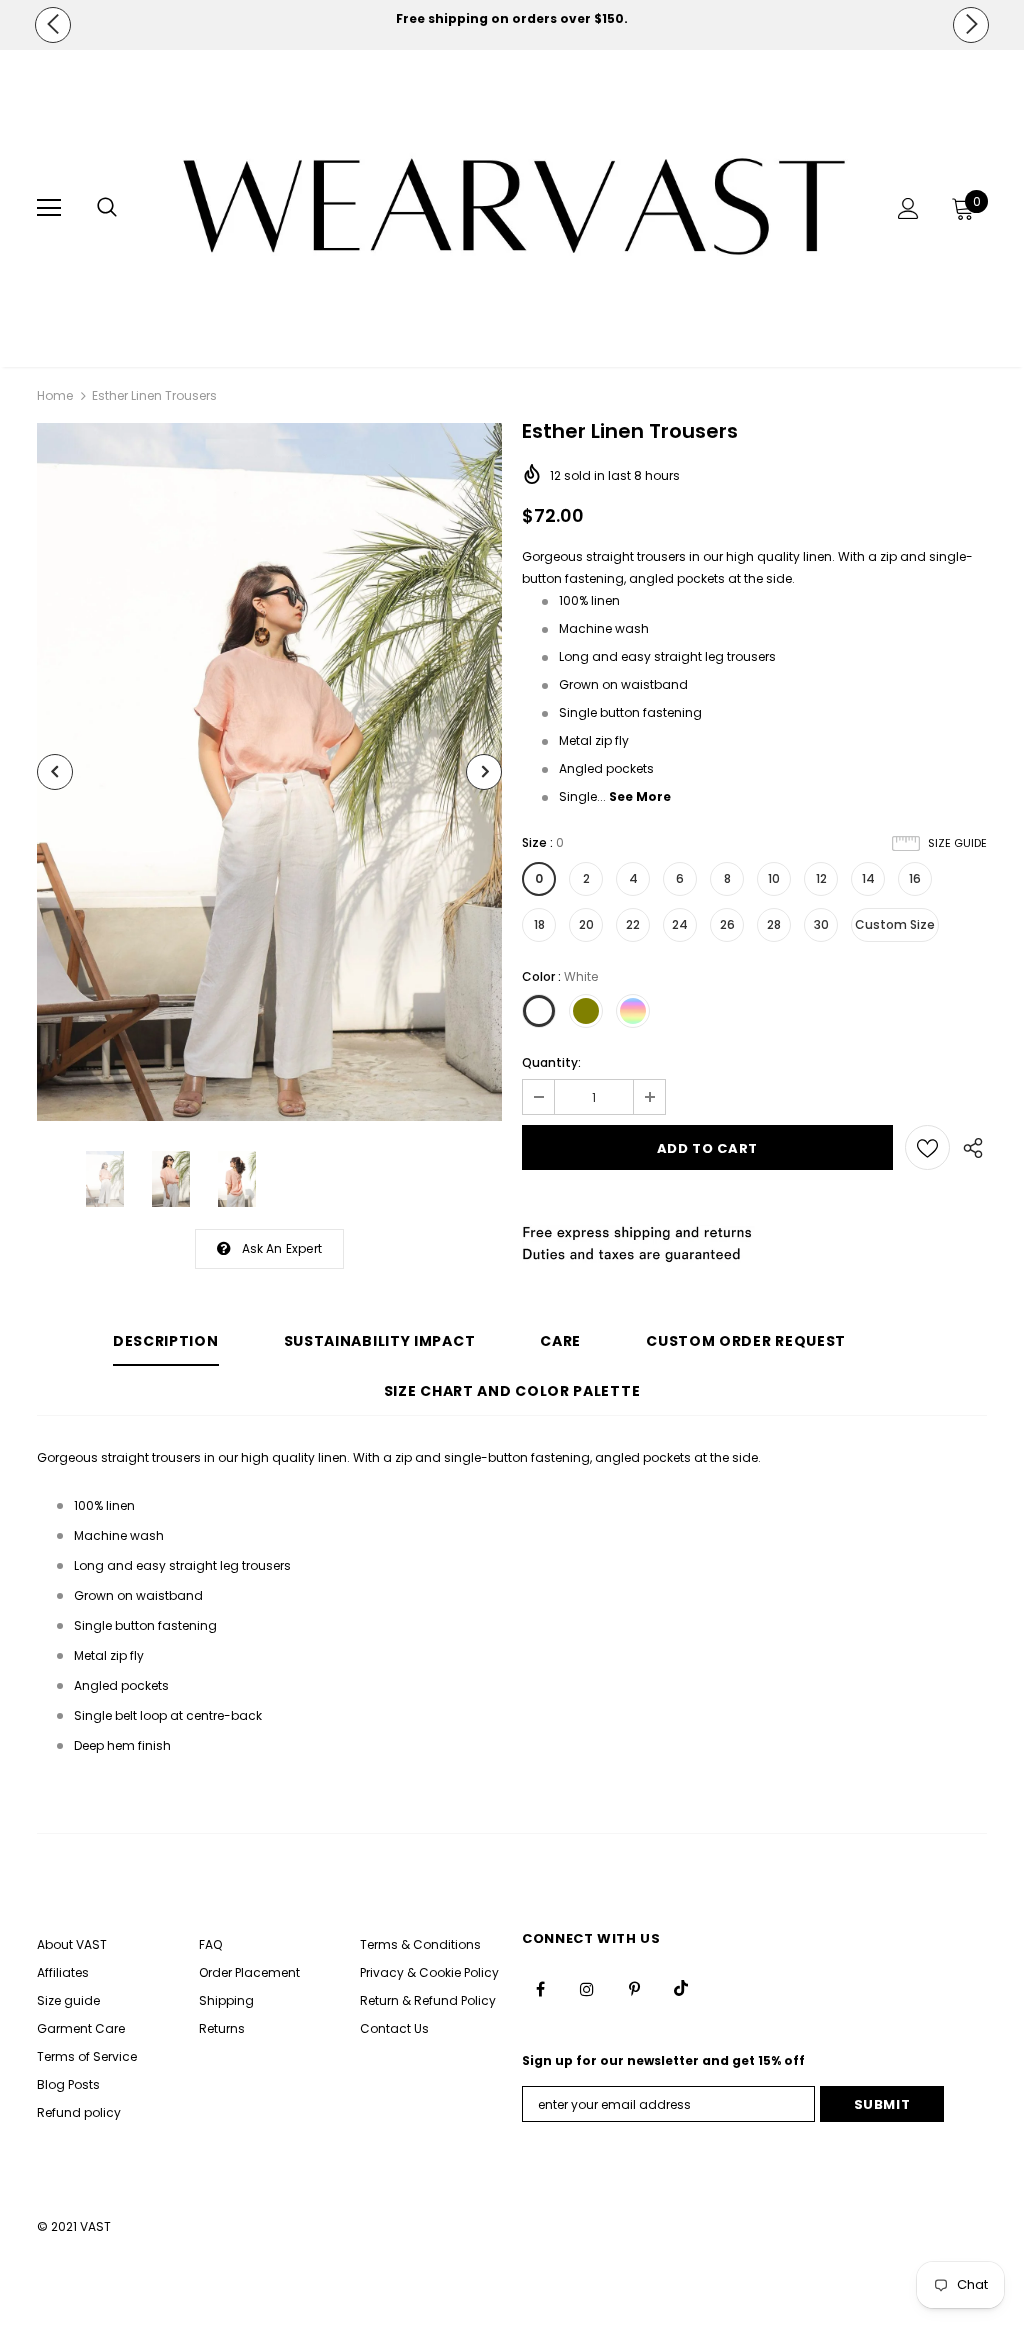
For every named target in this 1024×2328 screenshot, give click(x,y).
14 (868, 878)
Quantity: (551, 1062)
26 (727, 924)
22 (633, 924)
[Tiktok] (681, 1988)
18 (539, 924)
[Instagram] (587, 1988)
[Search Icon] (107, 208)
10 (774, 878)
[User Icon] (908, 208)
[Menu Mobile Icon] (49, 208)
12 (821, 878)
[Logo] (514, 207)
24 (680, 924)
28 (774, 924)
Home (55, 395)
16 (915, 878)
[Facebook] (540, 1988)
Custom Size (895, 924)
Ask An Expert (282, 1248)
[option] (512, 19)
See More (640, 796)
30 (821, 924)
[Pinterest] (634, 1988)
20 (586, 924)
